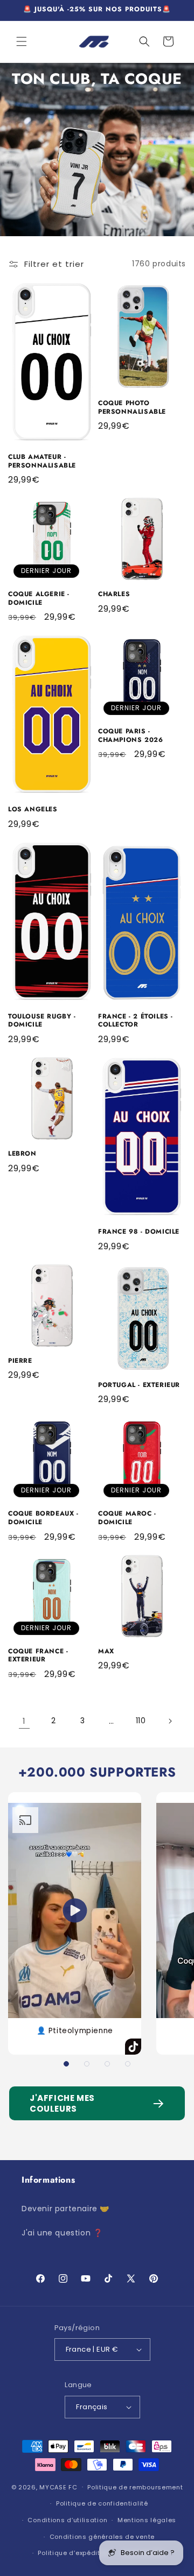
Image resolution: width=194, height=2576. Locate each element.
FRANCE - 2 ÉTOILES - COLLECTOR (136, 1021)
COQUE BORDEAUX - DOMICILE (43, 1518)
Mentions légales (147, 2520)
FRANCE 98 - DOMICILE (139, 1232)
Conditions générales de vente (102, 2537)
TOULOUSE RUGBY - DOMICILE (42, 1021)
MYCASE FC (58, 2487)
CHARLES (114, 595)
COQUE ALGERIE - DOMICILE (39, 599)
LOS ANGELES (33, 810)
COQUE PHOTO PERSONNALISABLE (132, 408)
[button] (22, 41)
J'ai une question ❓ (62, 2233)
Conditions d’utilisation (67, 2520)
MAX (106, 1652)
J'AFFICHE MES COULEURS (62, 2103)
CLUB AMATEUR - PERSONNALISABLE (42, 461)
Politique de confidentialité (102, 2503)
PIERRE (20, 1361)
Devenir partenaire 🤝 (65, 2209)
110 (141, 1721)
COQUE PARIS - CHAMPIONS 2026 (130, 736)
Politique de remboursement (135, 2487)
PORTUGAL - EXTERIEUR (139, 1385)
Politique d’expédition (74, 2553)
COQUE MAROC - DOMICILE (127, 1518)
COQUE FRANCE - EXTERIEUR (38, 1656)
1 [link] (24, 1721)
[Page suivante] (170, 1721)
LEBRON (22, 1154)
